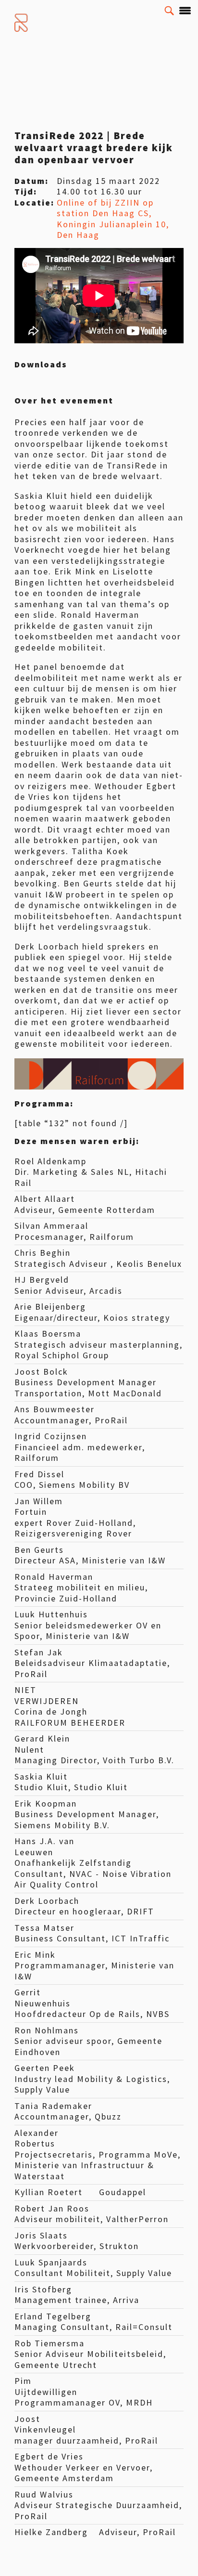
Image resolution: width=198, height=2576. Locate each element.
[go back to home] (22, 23)
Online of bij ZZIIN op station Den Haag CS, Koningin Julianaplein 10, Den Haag (113, 219)
